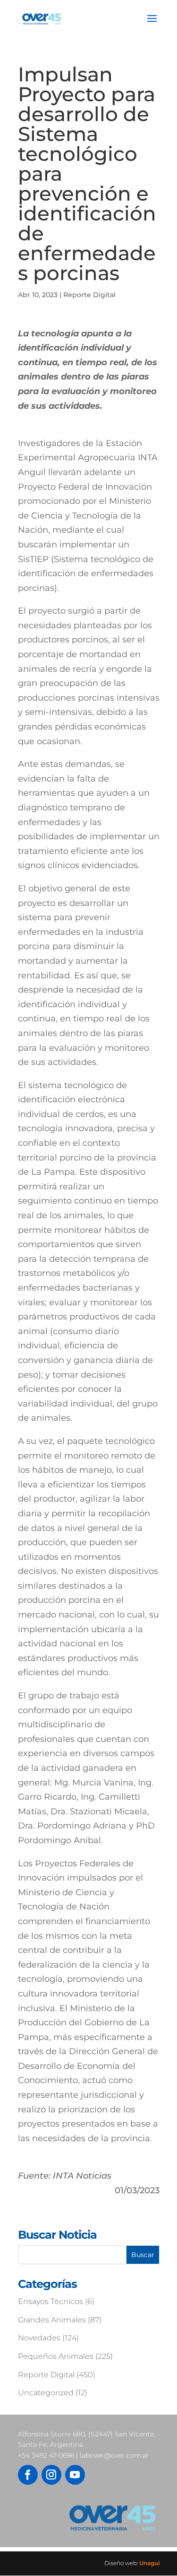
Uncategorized (46, 2393)
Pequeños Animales (56, 2356)
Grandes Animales (52, 2320)
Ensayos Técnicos (51, 2301)
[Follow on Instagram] (51, 2475)
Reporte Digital (89, 295)
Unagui (149, 2563)
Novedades (39, 2338)
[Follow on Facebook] (28, 2475)
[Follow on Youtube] (75, 2475)
